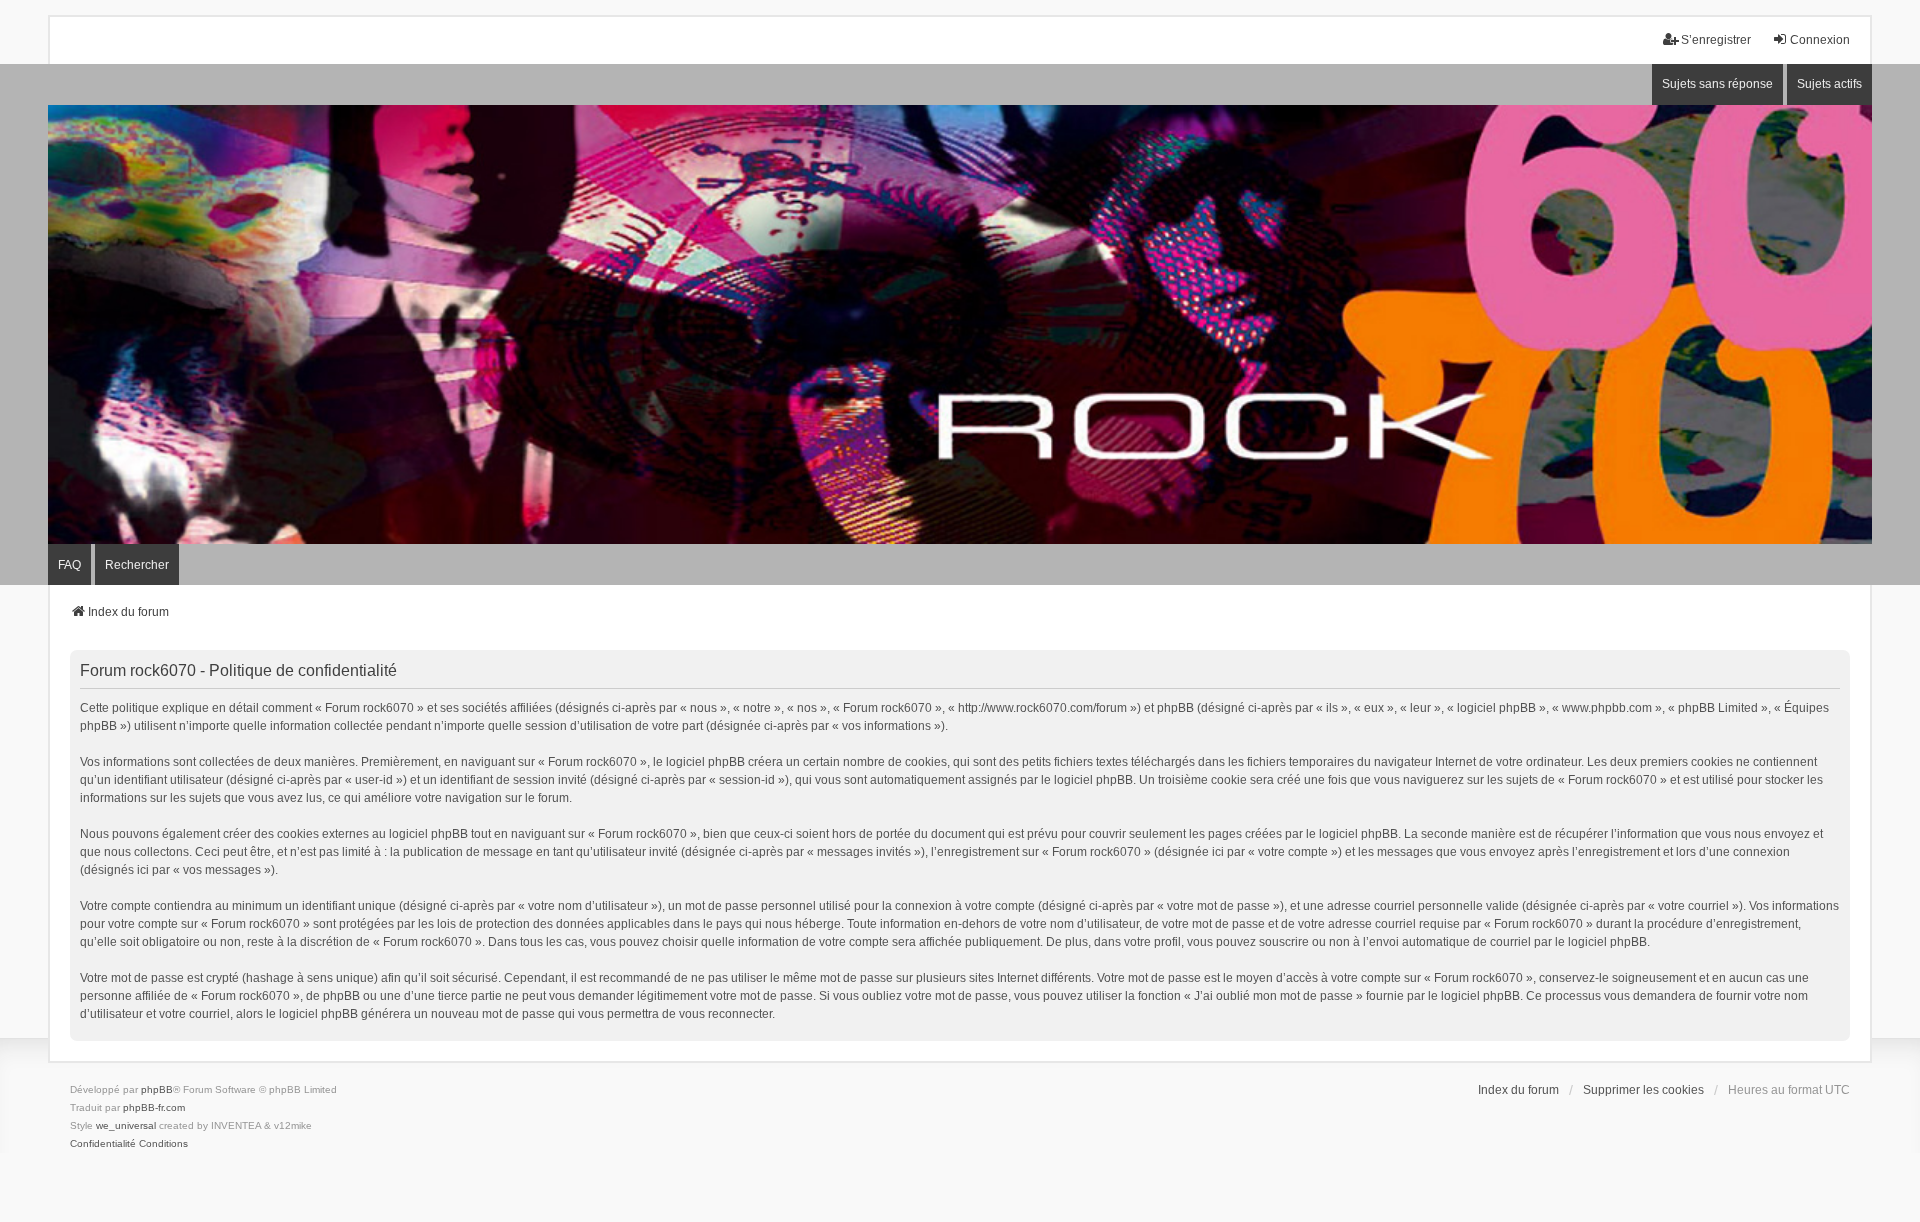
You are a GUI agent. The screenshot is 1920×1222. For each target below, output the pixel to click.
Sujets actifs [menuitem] (1829, 84)
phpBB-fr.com (154, 1107)
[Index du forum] (960, 324)
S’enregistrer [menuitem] (1716, 40)
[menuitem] (103, 1144)
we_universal (126, 1125)
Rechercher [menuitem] (137, 565)
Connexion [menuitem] (1820, 40)
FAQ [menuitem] (69, 565)
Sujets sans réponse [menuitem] (1717, 84)
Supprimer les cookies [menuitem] (1643, 1090)
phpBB (157, 1089)
